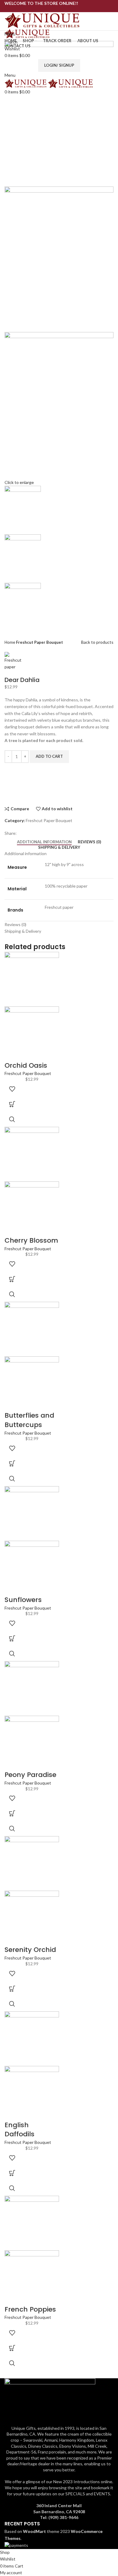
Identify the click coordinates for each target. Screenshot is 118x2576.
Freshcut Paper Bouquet (39, 642)
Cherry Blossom (31, 1240)
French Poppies (30, 2309)
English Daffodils (20, 2130)
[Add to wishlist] (12, 1089)
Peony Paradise (30, 1775)
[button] (12, 1104)
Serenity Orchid (30, 1950)
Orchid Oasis (26, 1065)
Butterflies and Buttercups (29, 1420)
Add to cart (49, 756)
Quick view (12, 1119)
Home (10, 642)
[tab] (44, 842)
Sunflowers (23, 1600)
